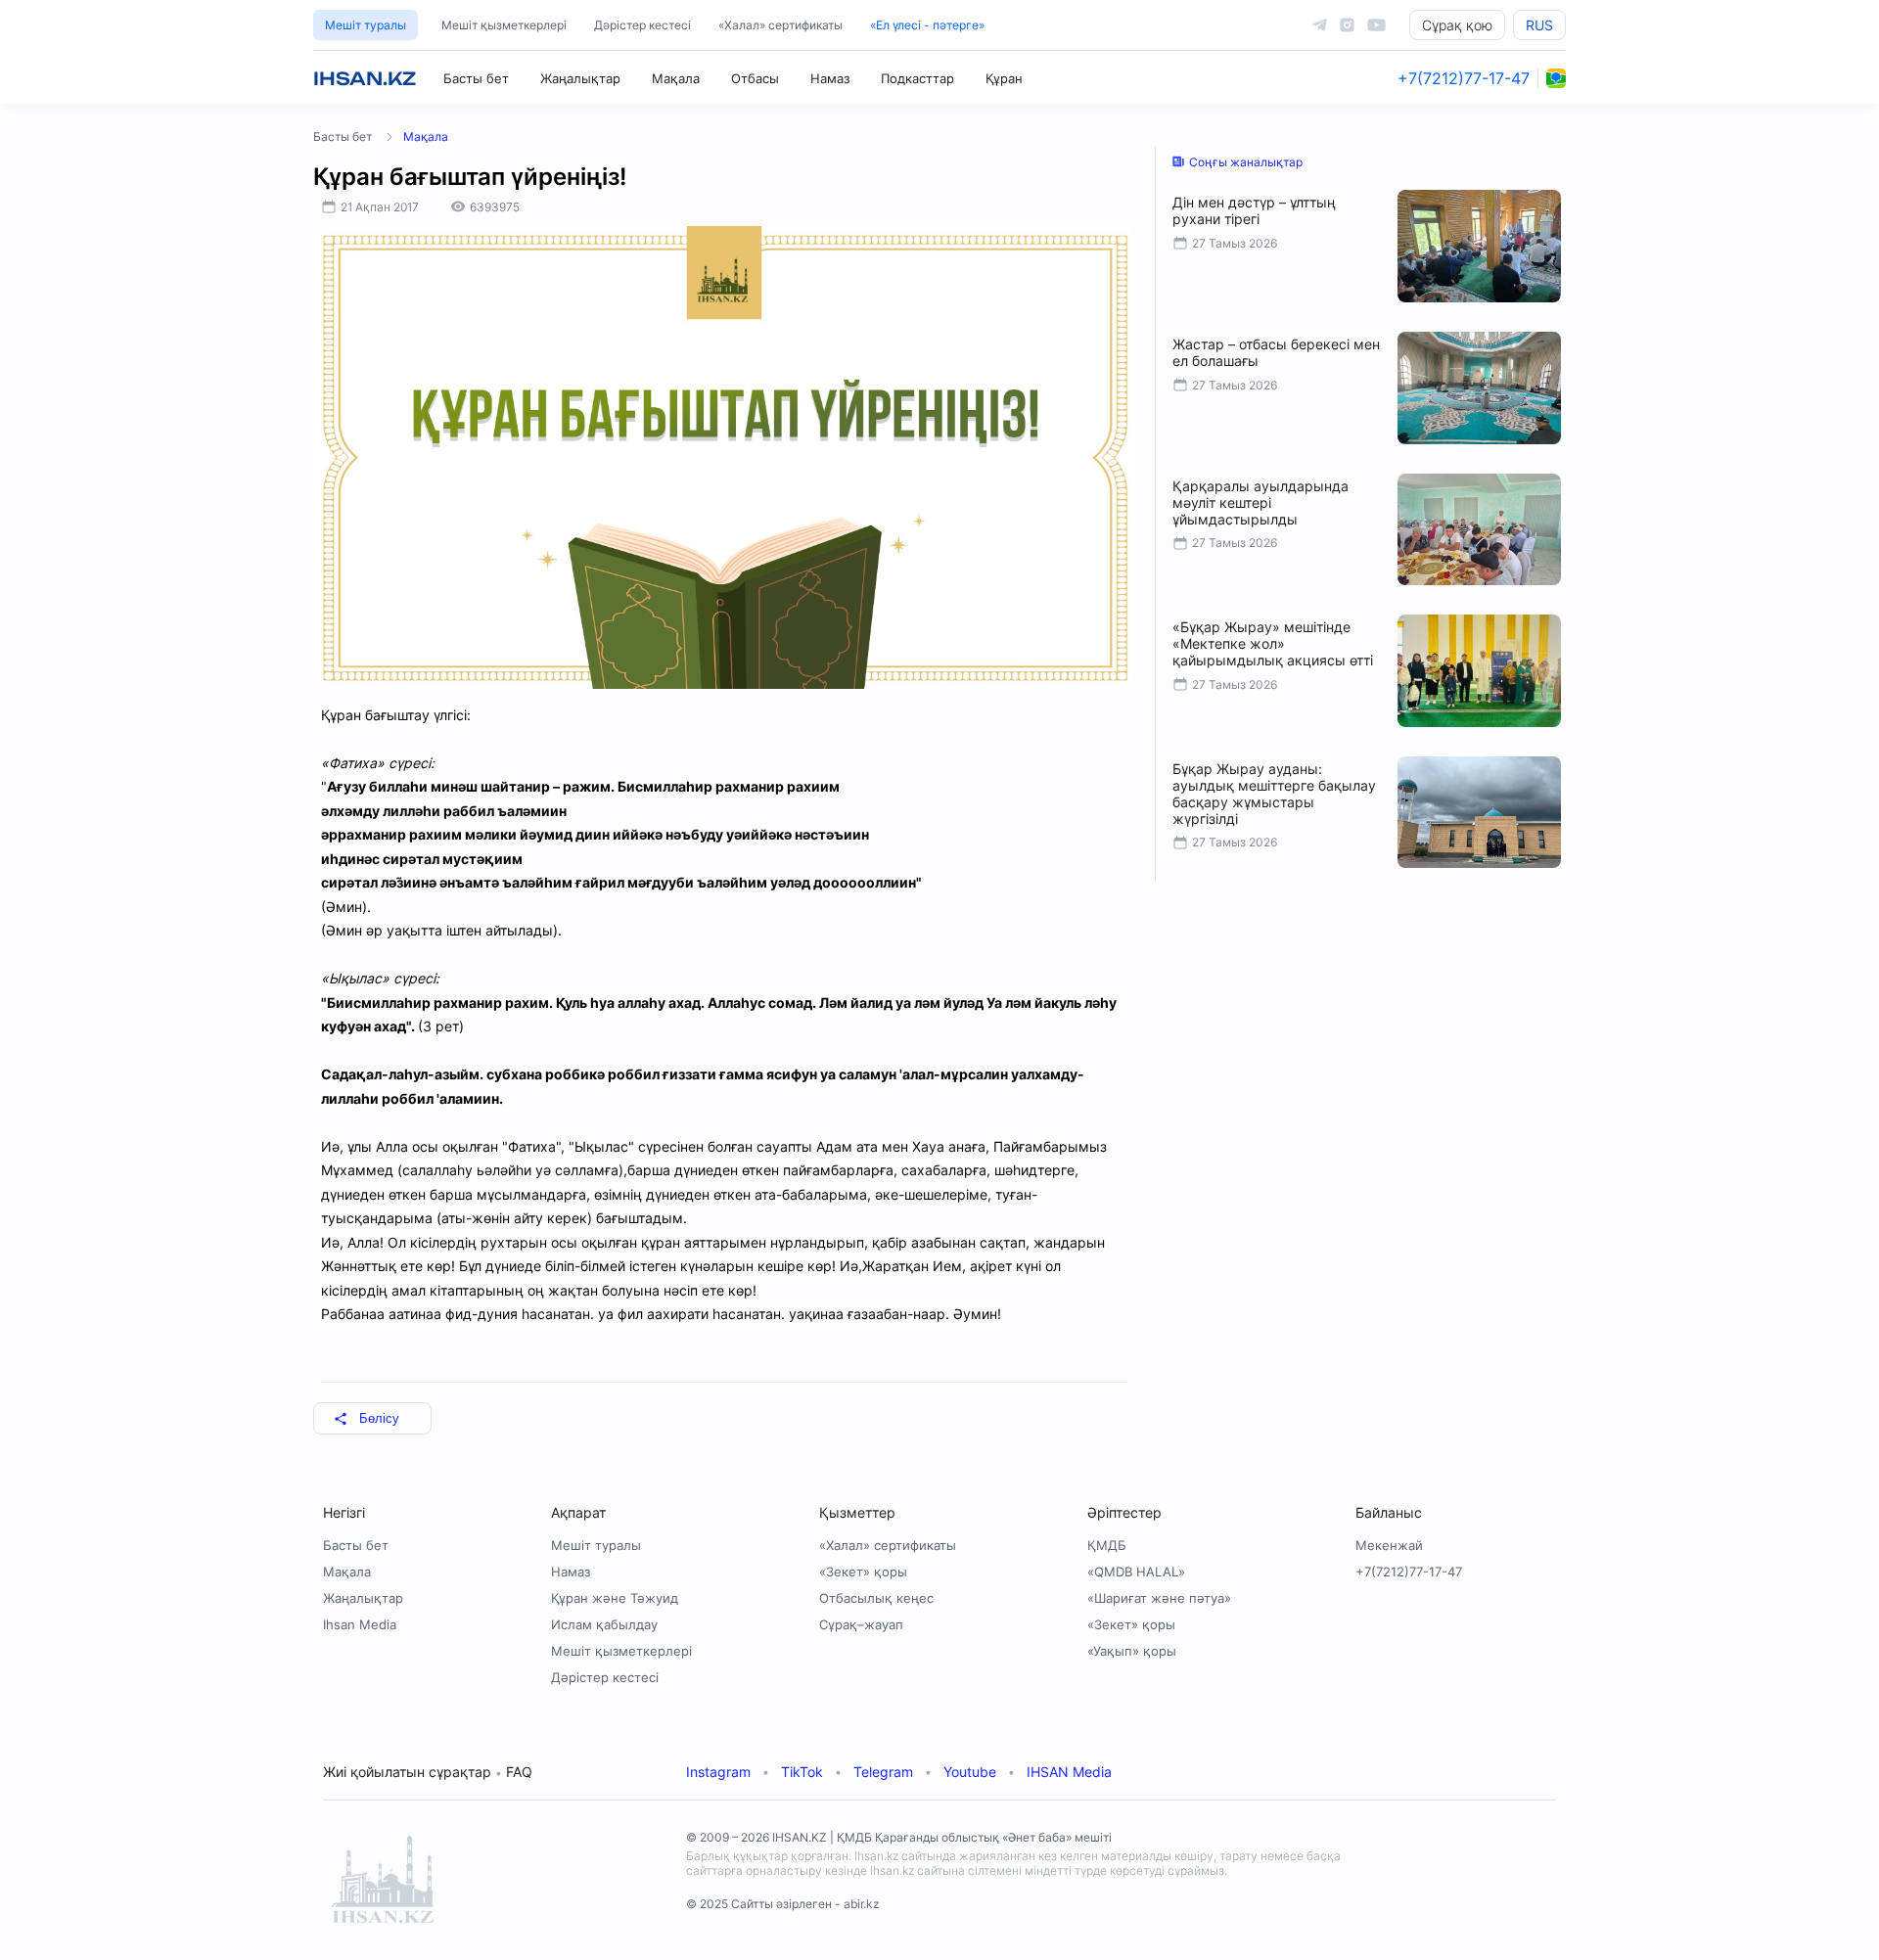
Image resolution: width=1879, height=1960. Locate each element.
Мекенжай (1389, 1545)
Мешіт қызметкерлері (504, 25)
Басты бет (476, 78)
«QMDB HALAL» (1136, 1572)
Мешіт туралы (366, 25)
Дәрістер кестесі (642, 25)
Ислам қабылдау (604, 1624)
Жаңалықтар (580, 78)
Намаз (830, 78)
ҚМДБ (1107, 1545)
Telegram (883, 1772)
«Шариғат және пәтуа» (1159, 1598)
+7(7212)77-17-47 (1464, 78)
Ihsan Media (360, 1624)
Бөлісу (379, 1418)
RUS (1539, 25)
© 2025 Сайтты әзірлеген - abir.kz (783, 1904)
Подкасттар (917, 78)
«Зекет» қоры (863, 1572)
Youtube (970, 1772)
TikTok (802, 1772)
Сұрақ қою (1457, 25)
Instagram (718, 1772)
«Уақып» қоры (1132, 1651)
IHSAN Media (1069, 1772)
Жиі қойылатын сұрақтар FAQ (428, 1772)
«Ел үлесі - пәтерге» (927, 25)
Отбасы (755, 78)
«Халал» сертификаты (780, 25)
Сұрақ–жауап (861, 1624)
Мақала (676, 78)
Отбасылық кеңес (876, 1598)
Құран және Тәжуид (615, 1598)
